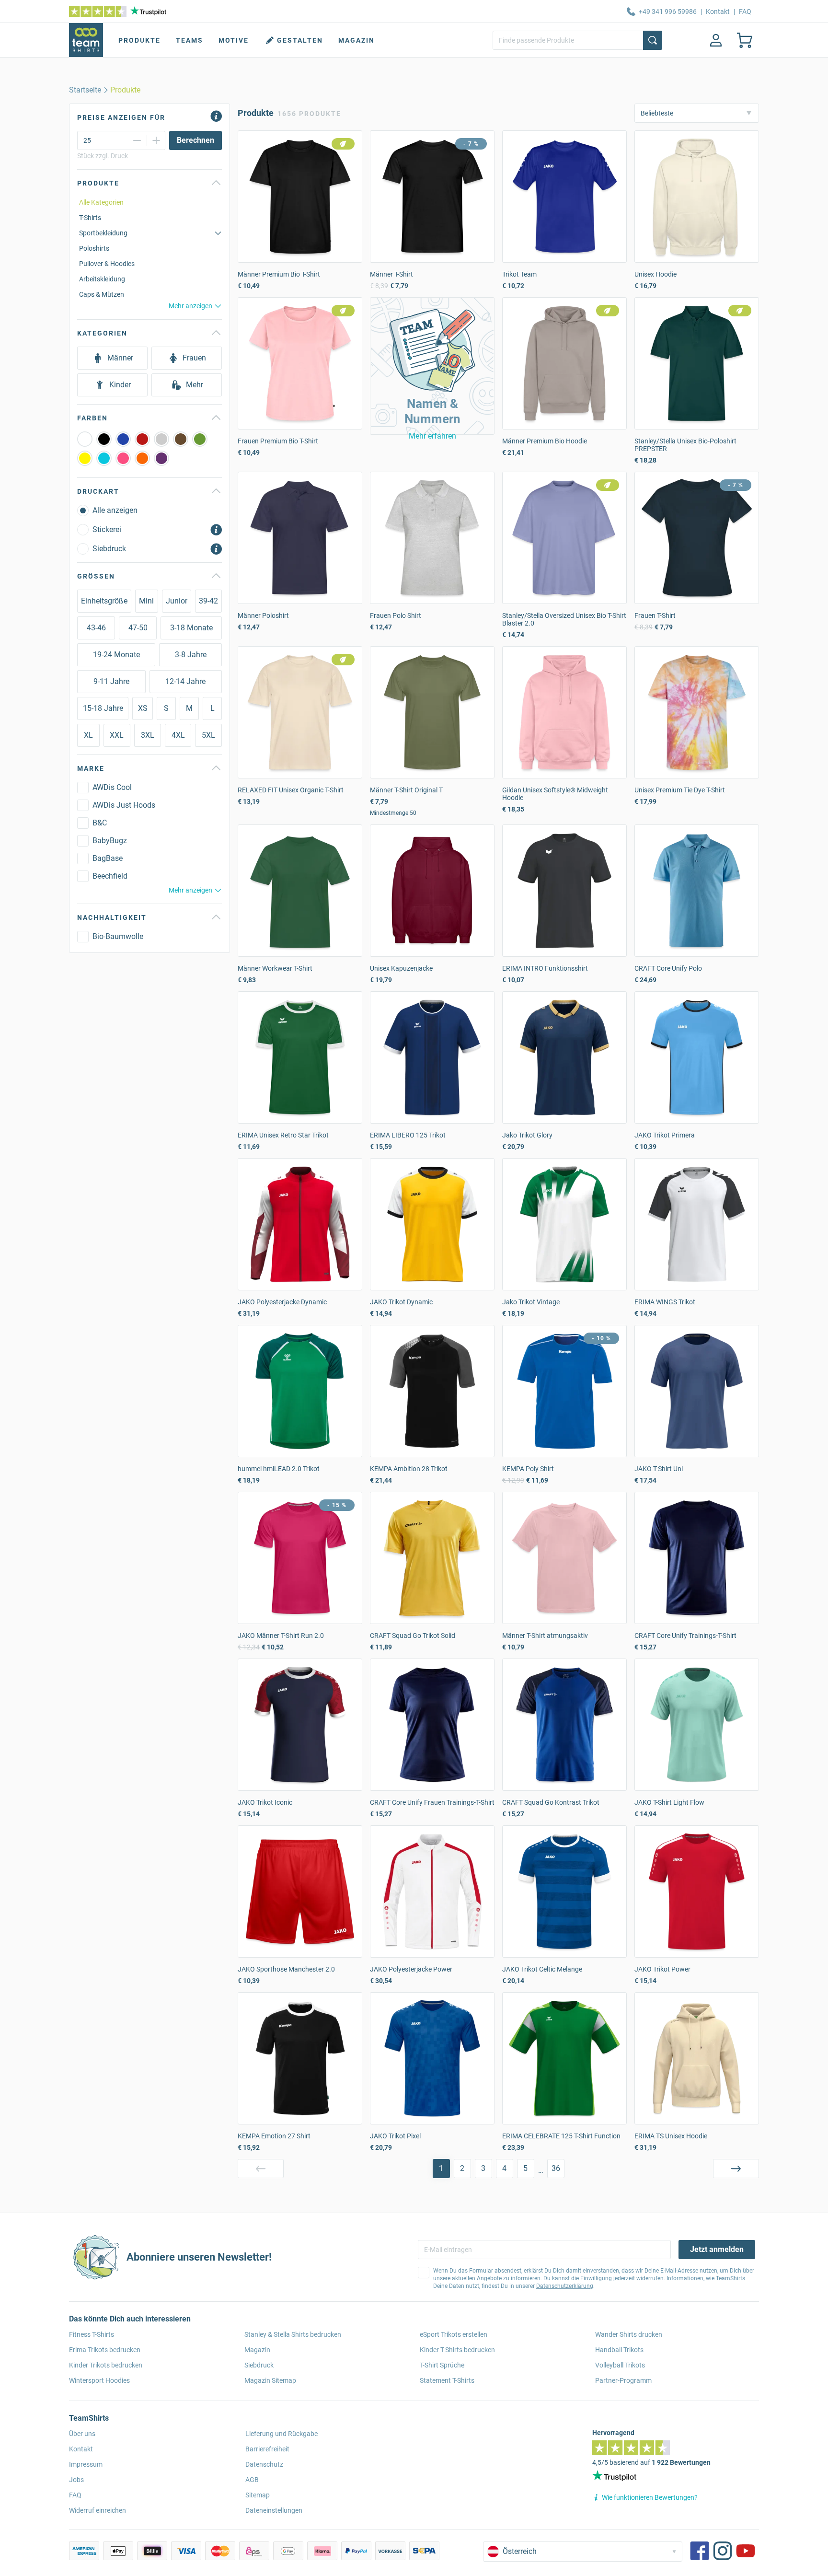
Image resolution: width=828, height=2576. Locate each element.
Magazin (356, 40)
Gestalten (300, 40)
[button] (432, 366)
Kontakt (718, 12)
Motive (234, 40)
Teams (190, 40)
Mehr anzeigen (190, 306)
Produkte (139, 40)
